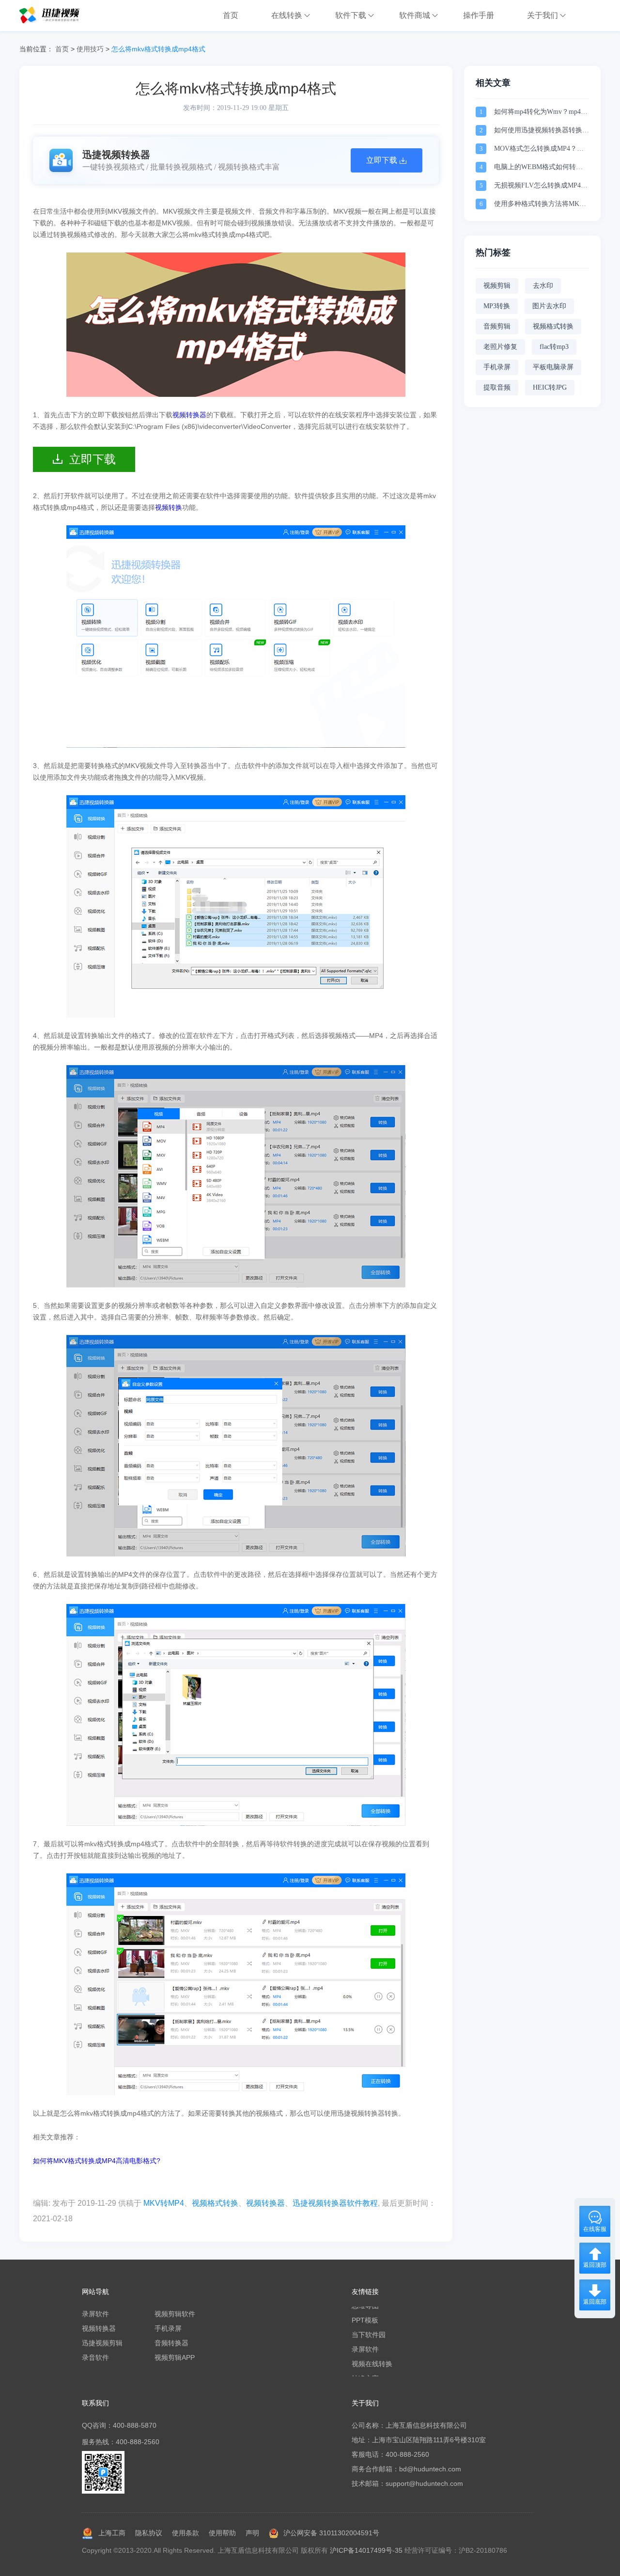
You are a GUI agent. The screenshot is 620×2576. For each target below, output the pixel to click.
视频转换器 (265, 2203)
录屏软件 (95, 2314)
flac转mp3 (554, 347)
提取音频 (497, 387)
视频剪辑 (497, 286)
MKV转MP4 (164, 2203)
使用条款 (186, 2533)
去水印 (543, 286)
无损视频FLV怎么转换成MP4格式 (541, 186)
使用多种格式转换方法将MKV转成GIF (539, 205)
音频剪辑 (497, 326)
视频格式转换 (215, 2203)
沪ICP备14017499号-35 (366, 2550)
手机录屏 (497, 367)
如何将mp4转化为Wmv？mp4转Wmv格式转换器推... (541, 113)
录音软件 (95, 2357)
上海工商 (112, 2533)
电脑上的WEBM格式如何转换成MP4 (538, 168)
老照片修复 (500, 347)
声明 (252, 2533)
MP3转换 (497, 306)
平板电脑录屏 (553, 367)
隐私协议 (149, 2533)
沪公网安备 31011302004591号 (331, 2533)
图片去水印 (549, 306)
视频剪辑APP (175, 2357)
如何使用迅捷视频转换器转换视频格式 (542, 131)
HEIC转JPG (550, 387)
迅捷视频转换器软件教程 (335, 2203)
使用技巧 (90, 49)
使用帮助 (222, 2533)
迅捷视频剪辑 (102, 2343)
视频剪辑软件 (175, 2314)
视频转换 (169, 507)
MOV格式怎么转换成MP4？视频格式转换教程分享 (539, 149)
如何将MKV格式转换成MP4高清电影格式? (97, 2161)
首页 (62, 49)
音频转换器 (171, 2343)
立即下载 (93, 459)
